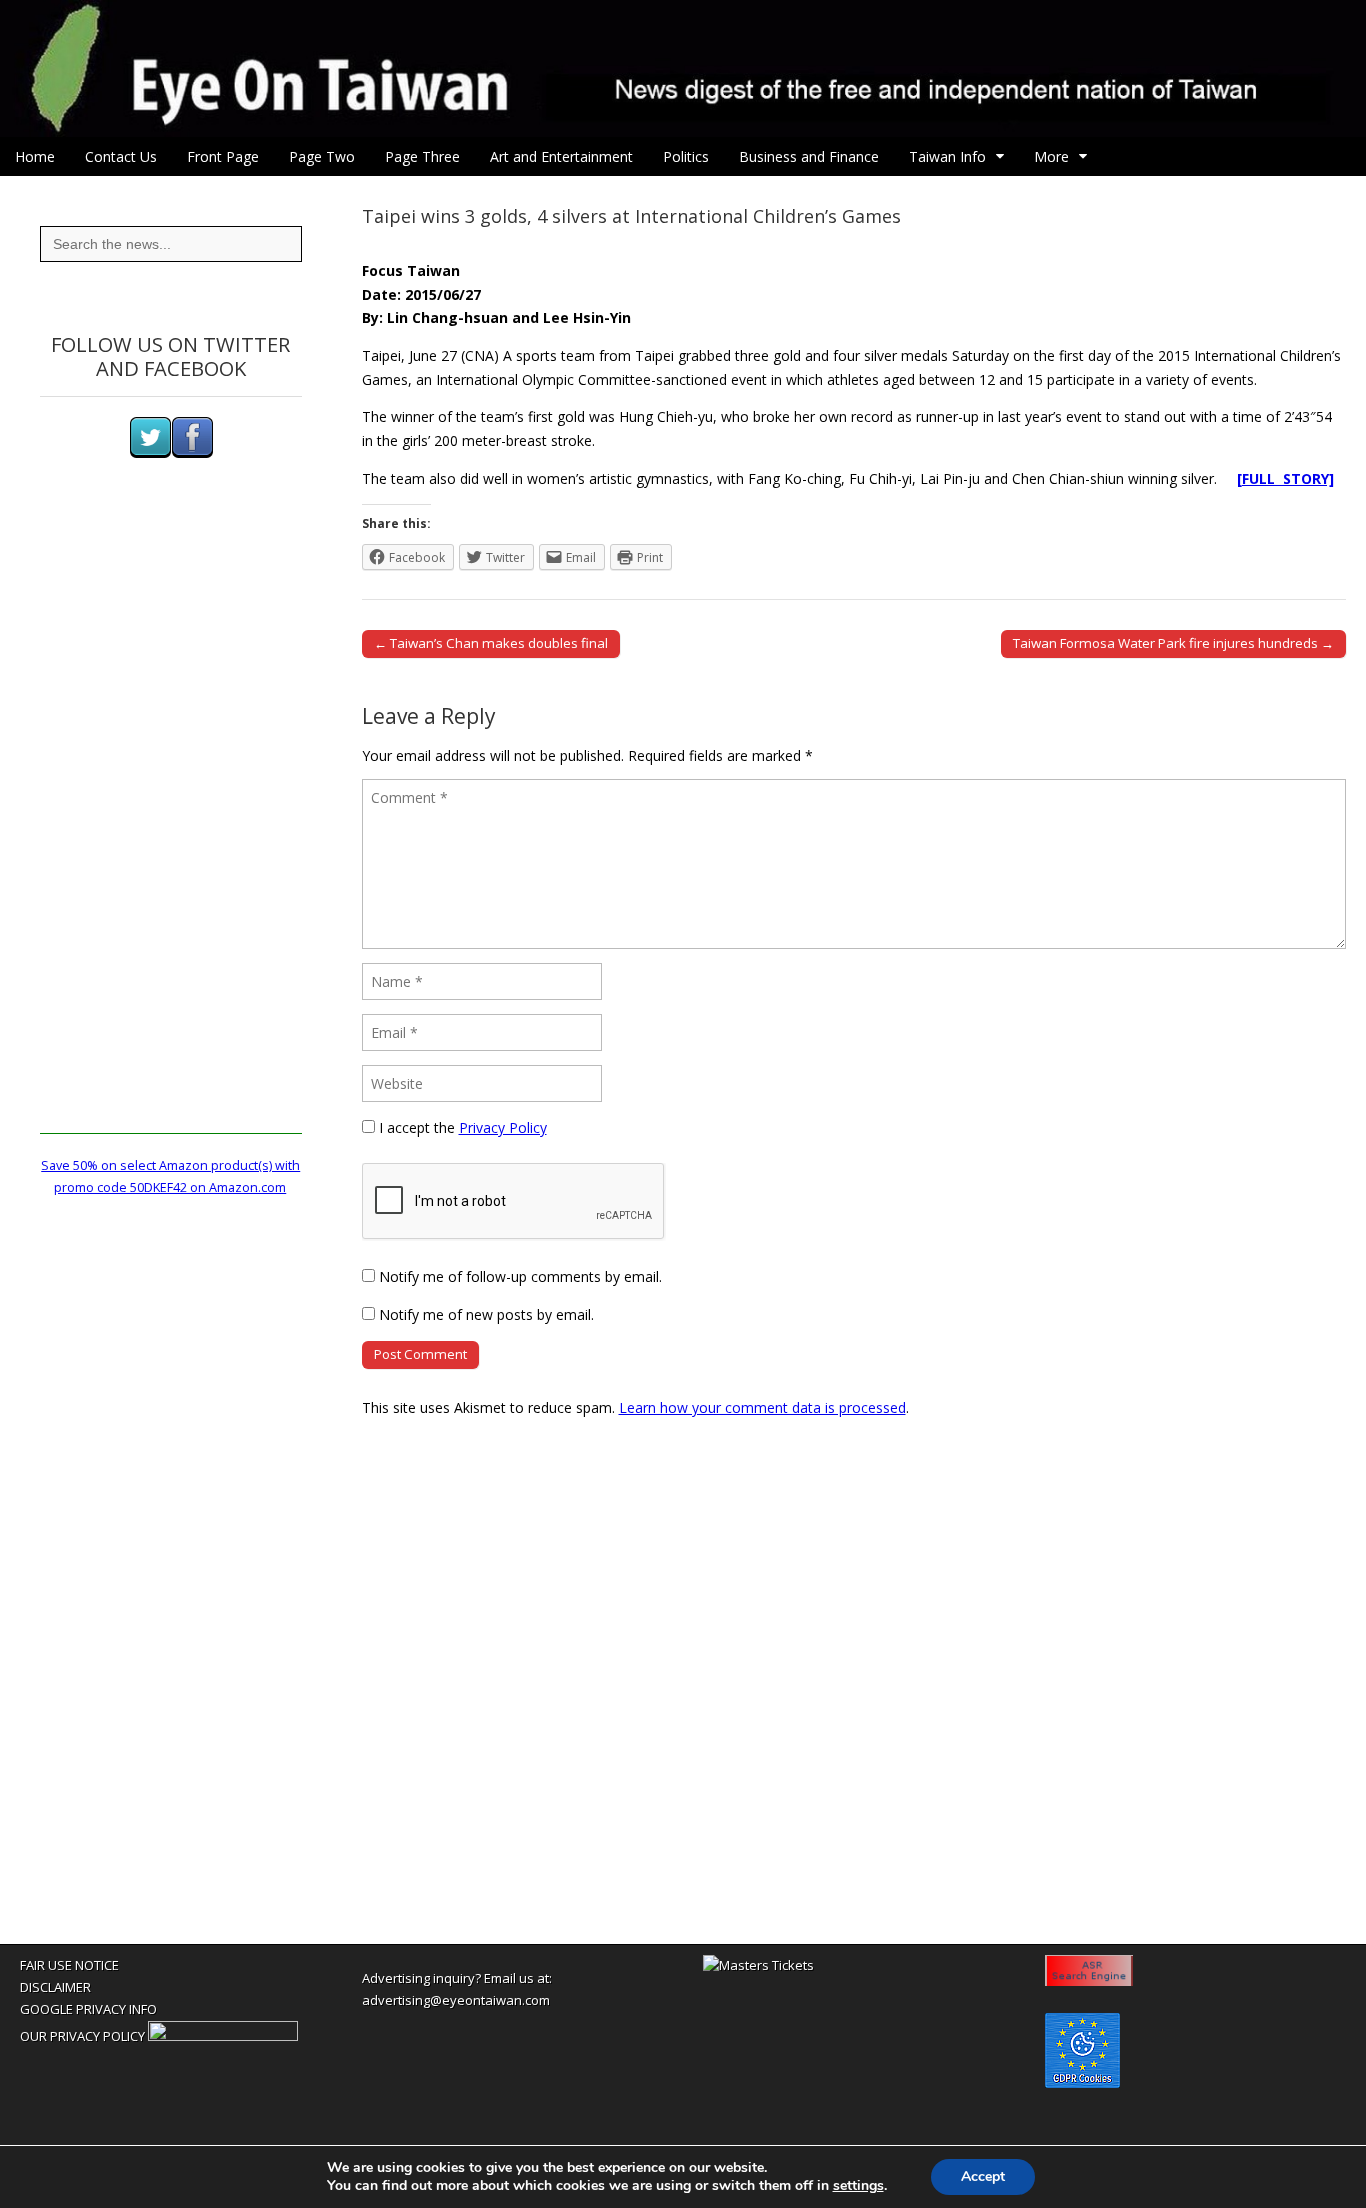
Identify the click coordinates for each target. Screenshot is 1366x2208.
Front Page (223, 156)
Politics (686, 156)
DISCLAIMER (55, 1987)
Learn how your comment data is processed (762, 1407)
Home (35, 156)
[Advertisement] (171, 834)
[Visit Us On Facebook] (192, 453)
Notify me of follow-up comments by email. (520, 1276)
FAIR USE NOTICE (69, 1965)
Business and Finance (809, 156)
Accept (983, 2176)
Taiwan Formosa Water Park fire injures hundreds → (1173, 643)
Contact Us (121, 156)
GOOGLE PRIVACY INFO (88, 2009)
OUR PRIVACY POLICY (82, 2036)
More (1051, 156)
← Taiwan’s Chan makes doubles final (491, 643)
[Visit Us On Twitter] (150, 453)
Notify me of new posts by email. (486, 1314)
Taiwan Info (947, 156)
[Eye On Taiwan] (683, 68)
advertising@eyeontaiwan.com (456, 2000)
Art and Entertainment (561, 156)
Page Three (422, 156)
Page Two (322, 156)
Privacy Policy (503, 1127)
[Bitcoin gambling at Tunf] (223, 2036)
